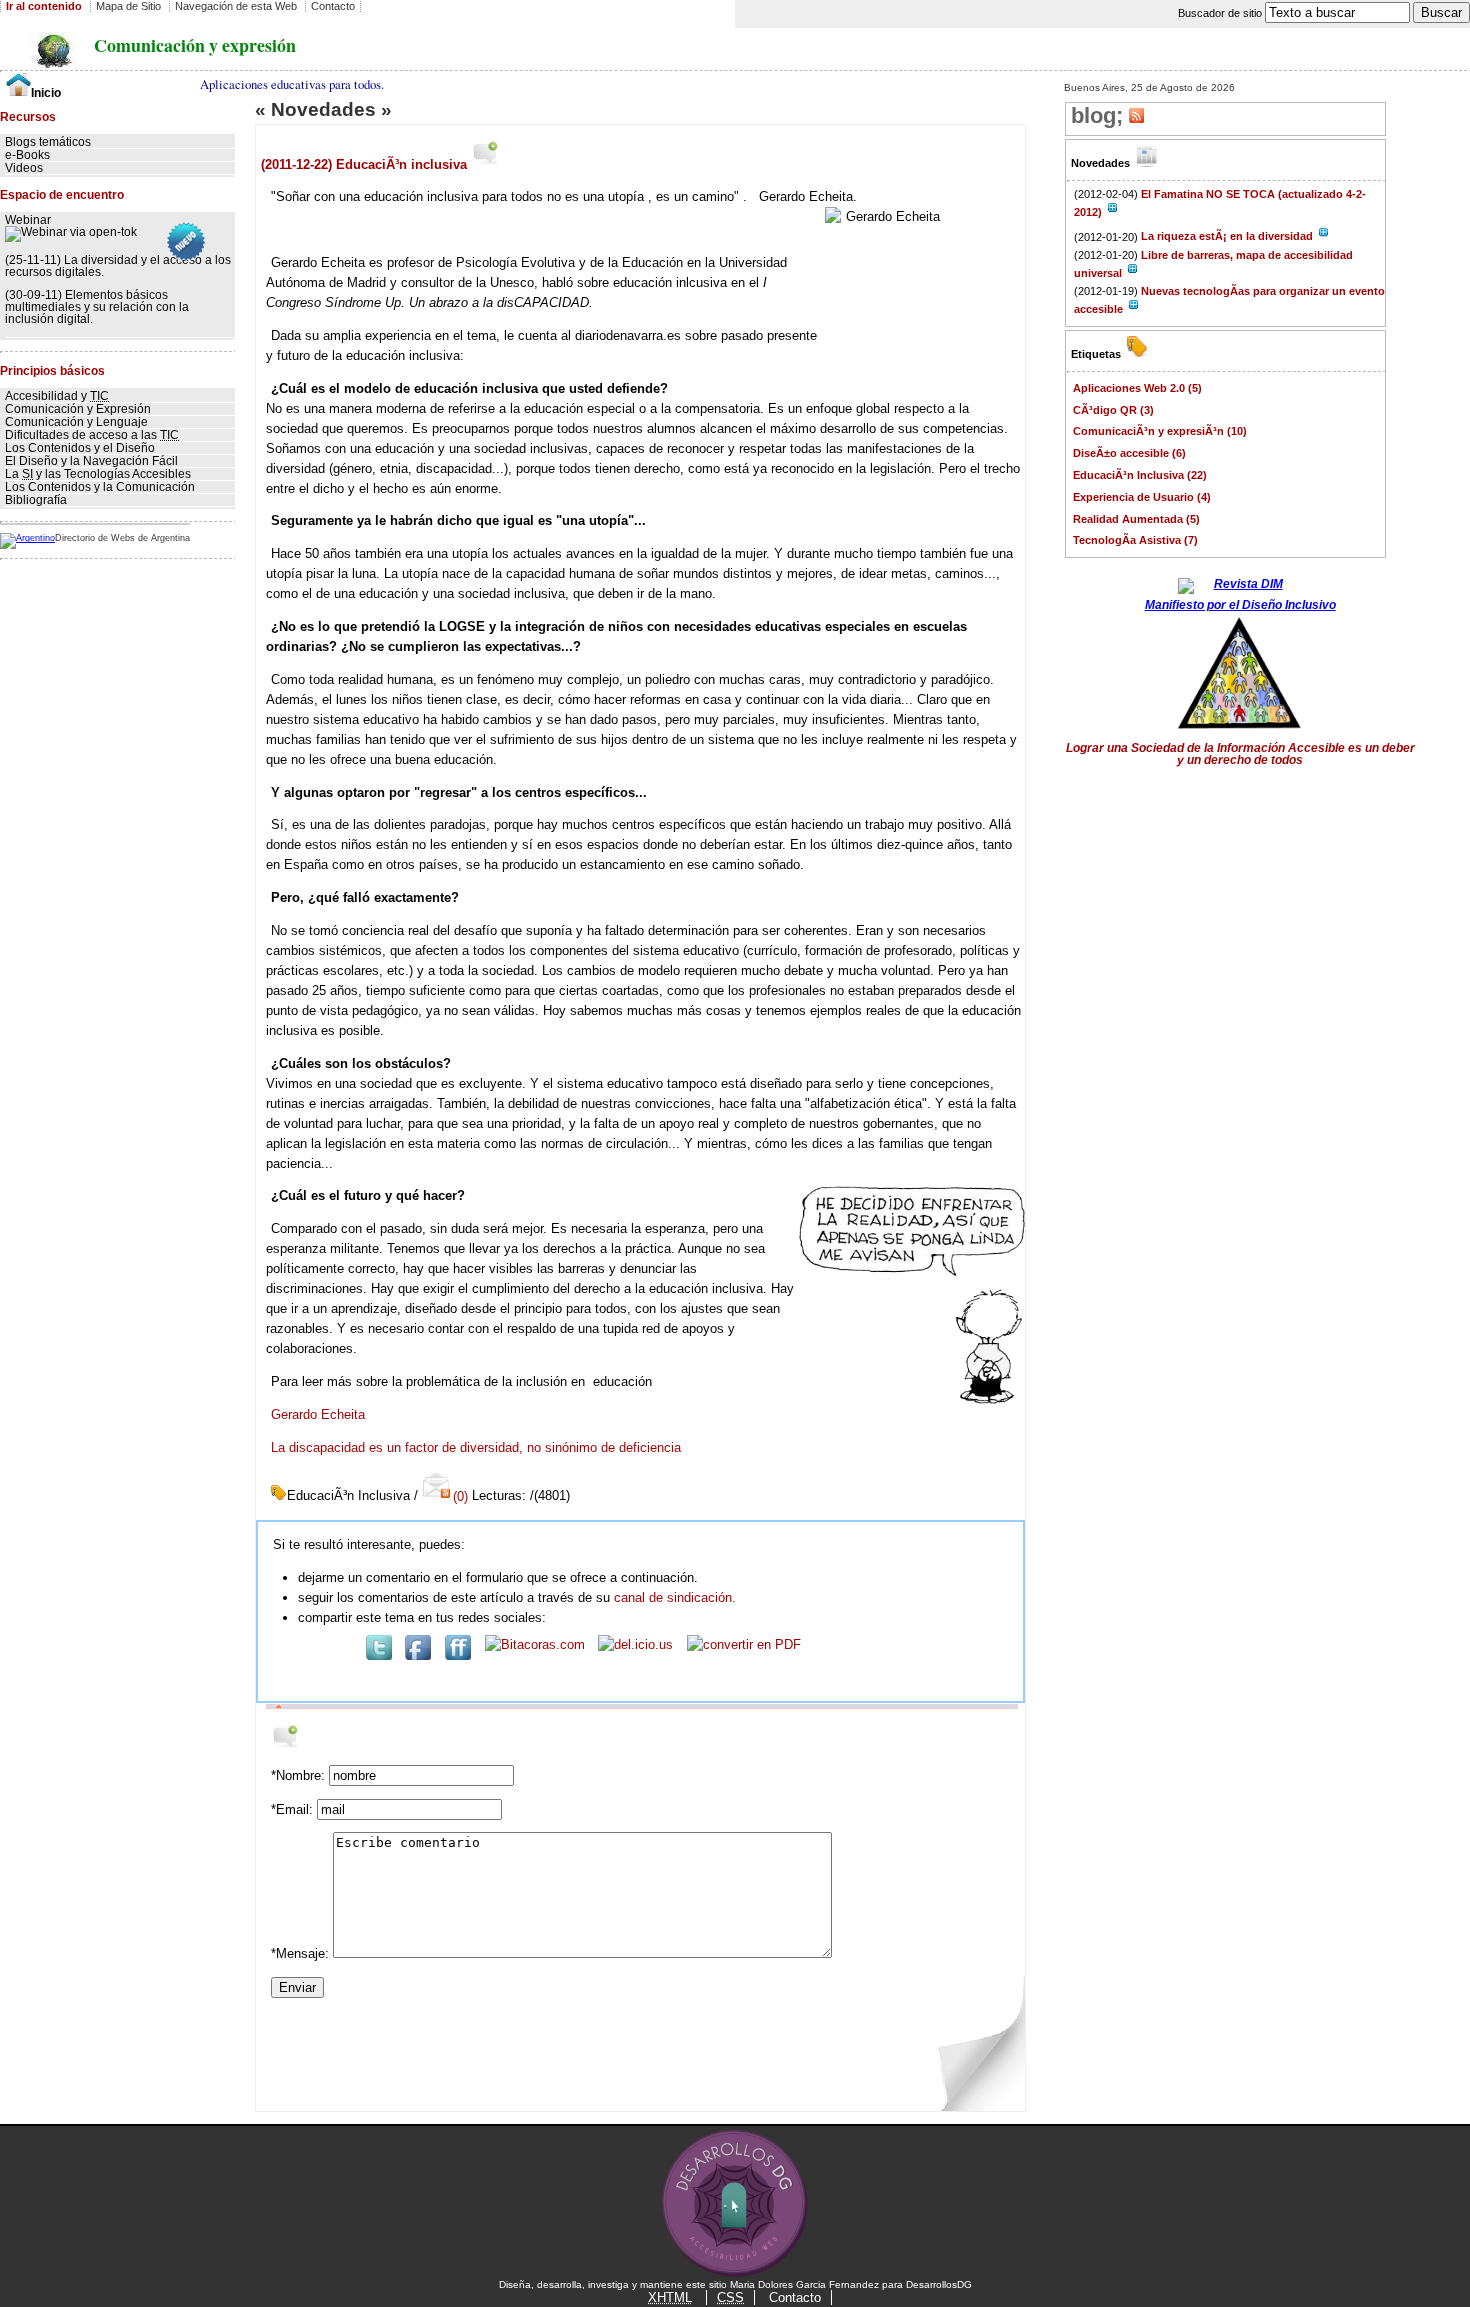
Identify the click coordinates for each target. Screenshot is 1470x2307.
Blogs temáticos (48, 142)
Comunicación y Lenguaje (76, 422)
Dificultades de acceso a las (92, 435)
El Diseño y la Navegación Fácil (91, 461)
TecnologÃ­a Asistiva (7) (1135, 540)
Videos (24, 168)
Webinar (28, 220)
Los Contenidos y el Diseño (80, 448)
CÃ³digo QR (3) (1113, 410)
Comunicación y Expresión (78, 409)
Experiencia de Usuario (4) (1142, 497)
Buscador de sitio (1221, 13)
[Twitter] (379, 1655)
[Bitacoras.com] (535, 1644)
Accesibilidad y (57, 396)
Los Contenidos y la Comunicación (100, 487)
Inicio (46, 93)
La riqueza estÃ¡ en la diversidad (1228, 236)
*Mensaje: (302, 1953)
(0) (460, 1496)
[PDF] (744, 1644)
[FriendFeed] (458, 1655)
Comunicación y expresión (195, 45)
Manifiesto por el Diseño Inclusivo (1240, 605)
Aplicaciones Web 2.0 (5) (1137, 388)
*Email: (294, 1809)
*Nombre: (300, 1775)
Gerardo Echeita (318, 1414)
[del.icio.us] (635, 1644)
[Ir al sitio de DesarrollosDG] (735, 2274)
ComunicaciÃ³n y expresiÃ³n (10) (1160, 431)
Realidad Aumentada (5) (1136, 519)
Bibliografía (36, 500)
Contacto (795, 2297)
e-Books (27, 155)
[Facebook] (418, 1655)
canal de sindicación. (675, 1597)
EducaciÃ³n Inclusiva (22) (1140, 475)
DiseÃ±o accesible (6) (1129, 453)
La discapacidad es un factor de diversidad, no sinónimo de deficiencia (476, 1447)
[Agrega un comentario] (486, 164)
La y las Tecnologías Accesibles (98, 474)
